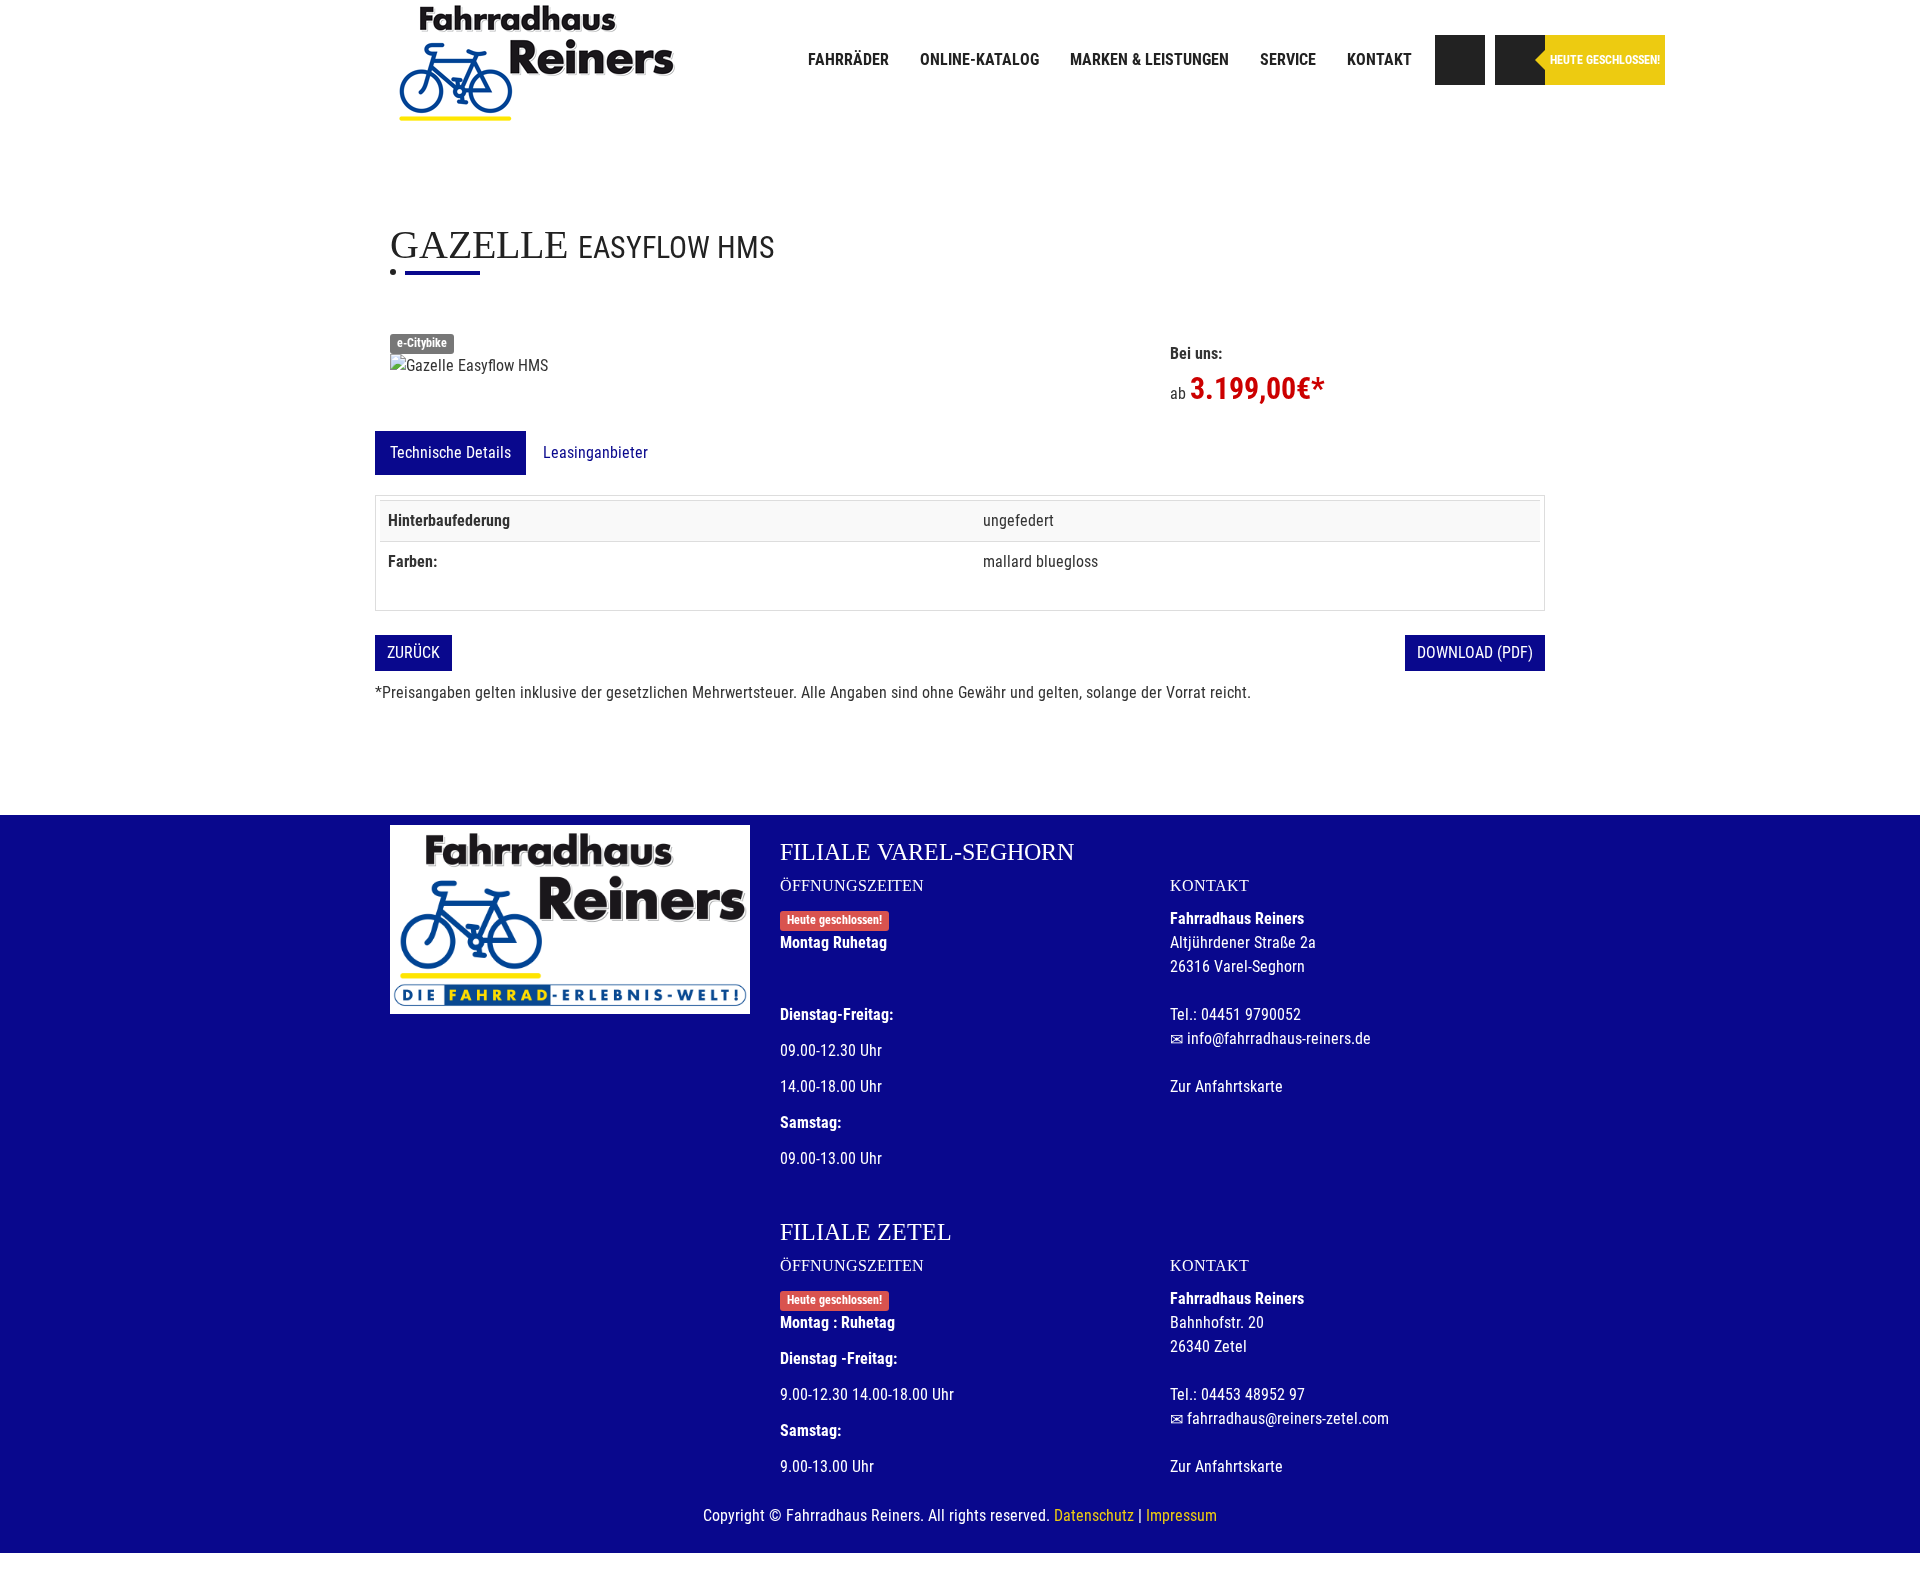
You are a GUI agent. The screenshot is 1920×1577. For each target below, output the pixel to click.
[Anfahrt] (1460, 60)
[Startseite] (535, 62)
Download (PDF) (1475, 652)
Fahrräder (848, 59)
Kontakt (1379, 59)
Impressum (1181, 1515)
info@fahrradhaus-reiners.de (1279, 1038)
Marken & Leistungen (1149, 59)
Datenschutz (1094, 1515)
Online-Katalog (979, 59)
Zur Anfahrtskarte (1226, 1086)
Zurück (413, 652)
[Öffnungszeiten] (1520, 60)
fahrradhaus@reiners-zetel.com (1288, 1418)
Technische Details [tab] (450, 452)
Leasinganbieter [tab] (595, 452)
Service (1288, 59)
